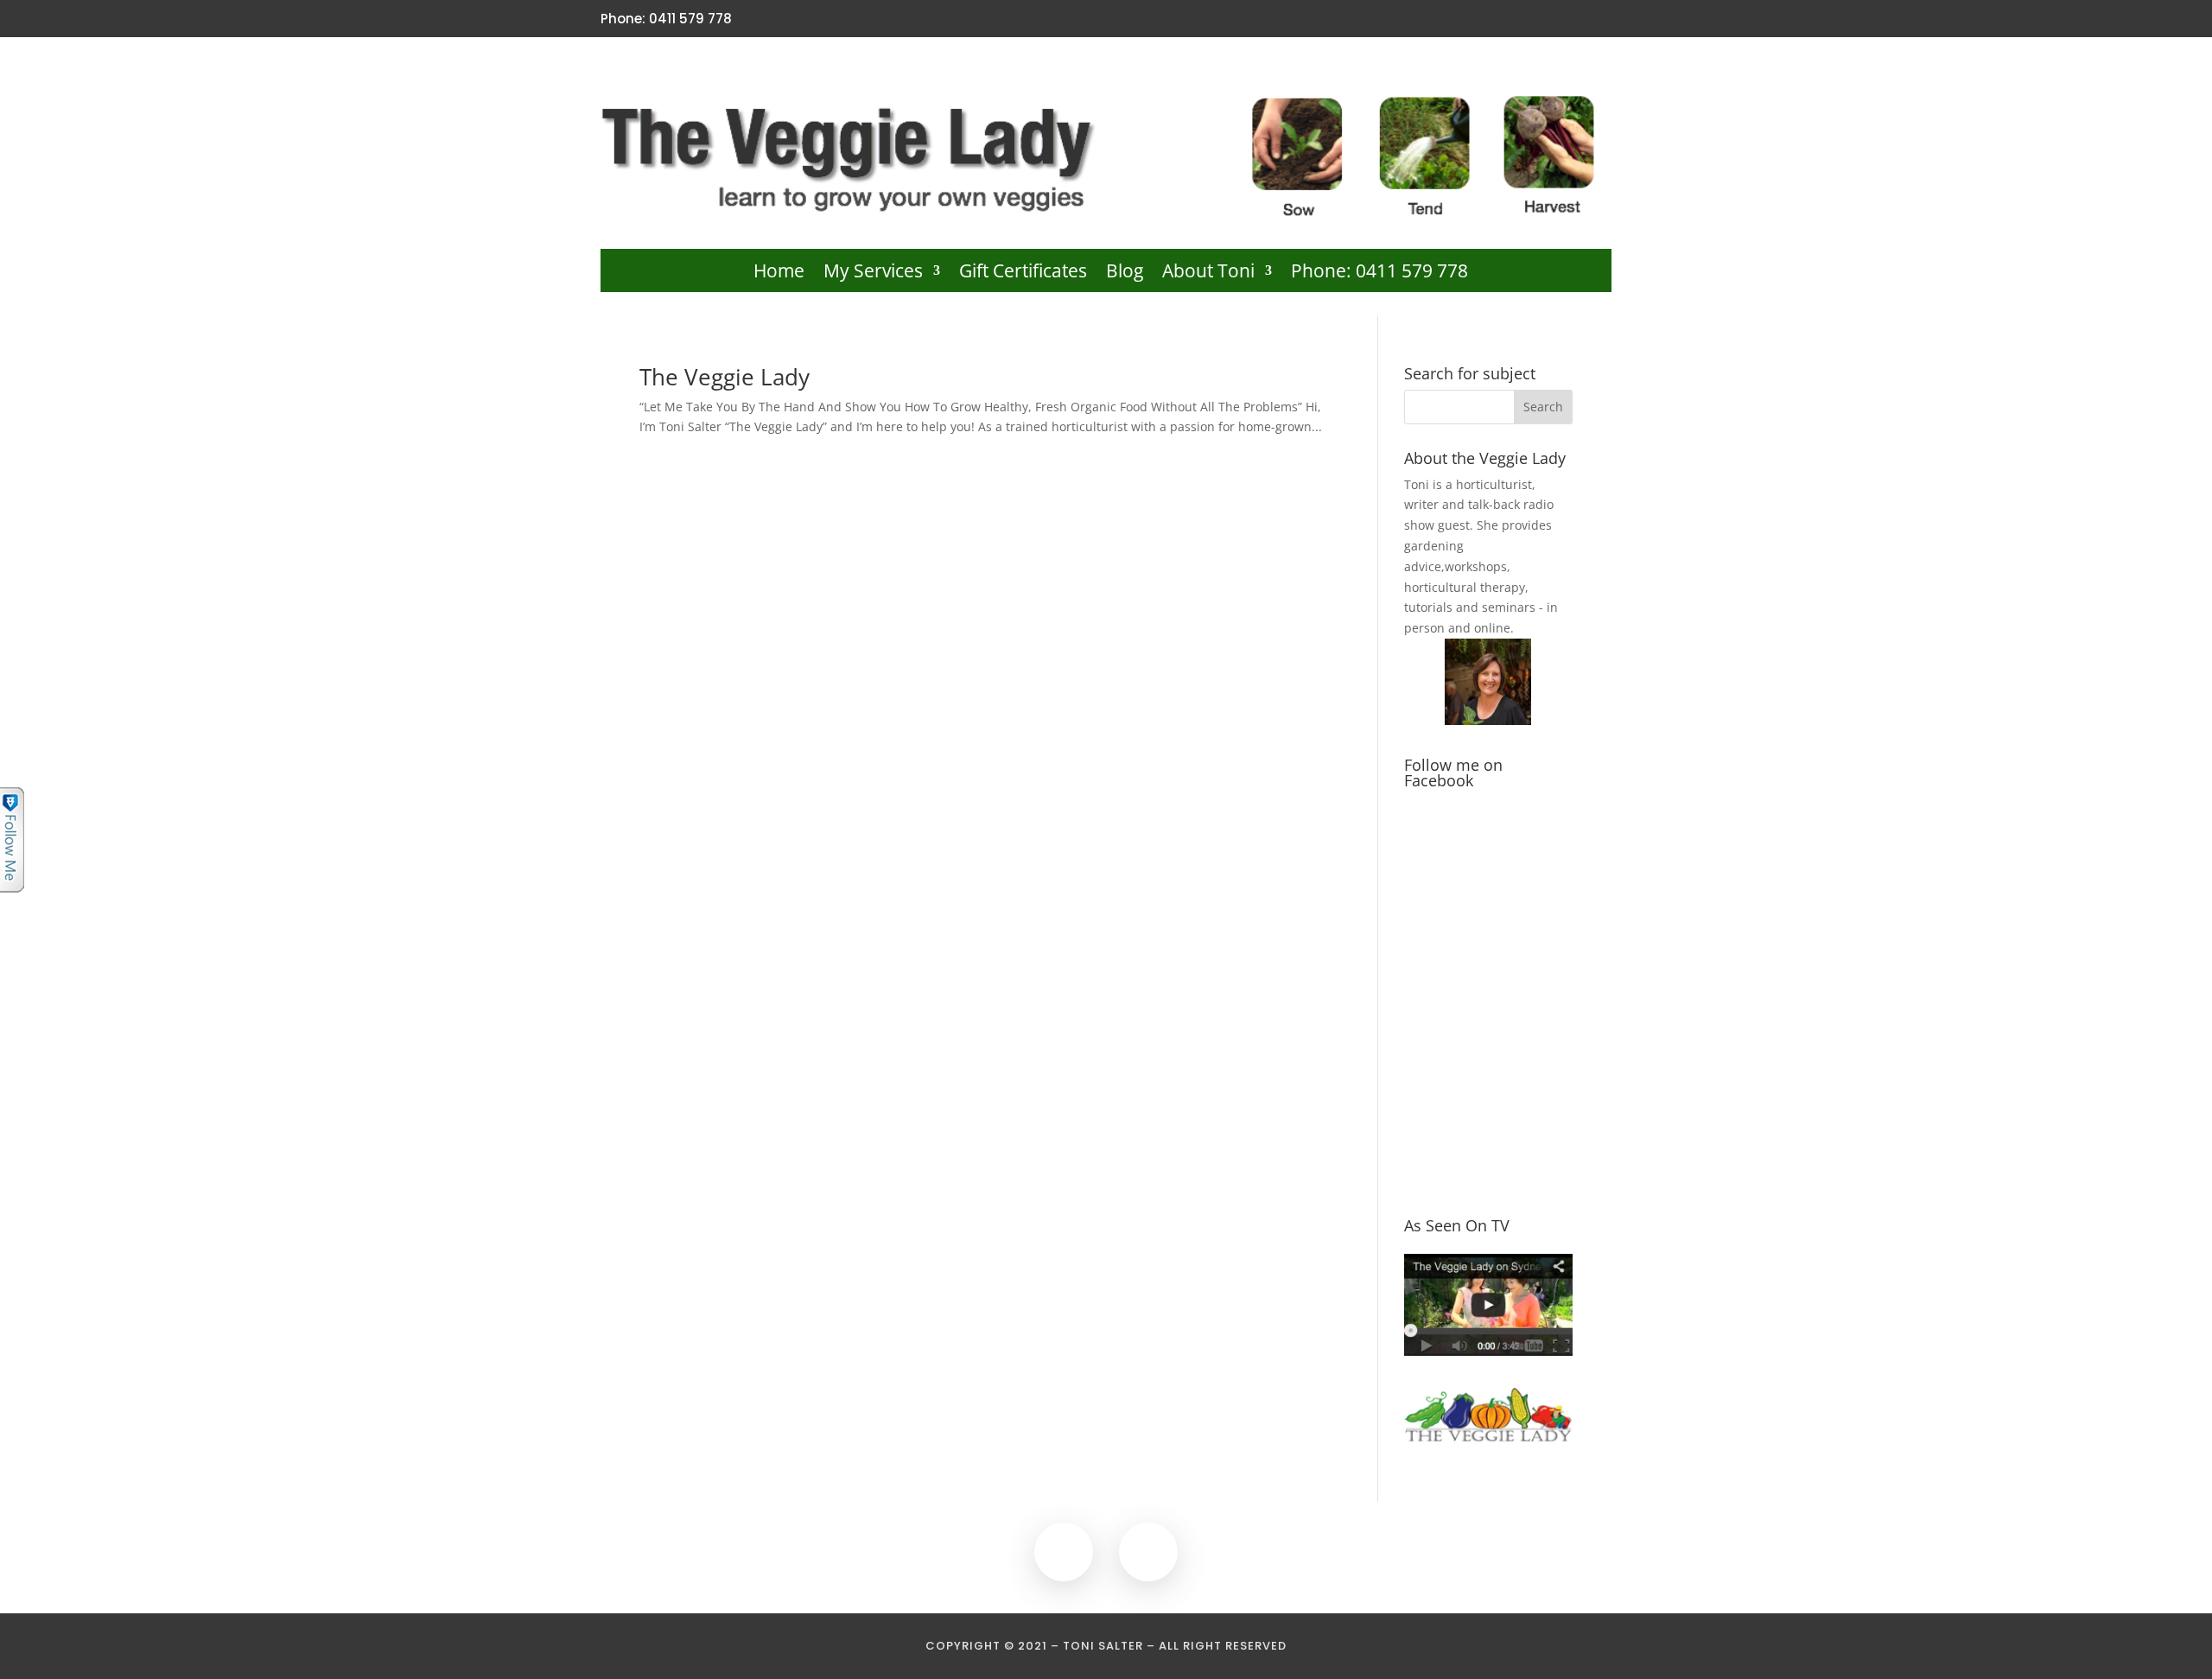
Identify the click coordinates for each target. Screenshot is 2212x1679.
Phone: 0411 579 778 (1379, 273)
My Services (873, 273)
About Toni (1208, 273)
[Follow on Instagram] (1600, 19)
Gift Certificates (1023, 273)
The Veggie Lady (725, 377)
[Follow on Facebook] (1571, 19)
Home (779, 273)
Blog (1125, 273)
